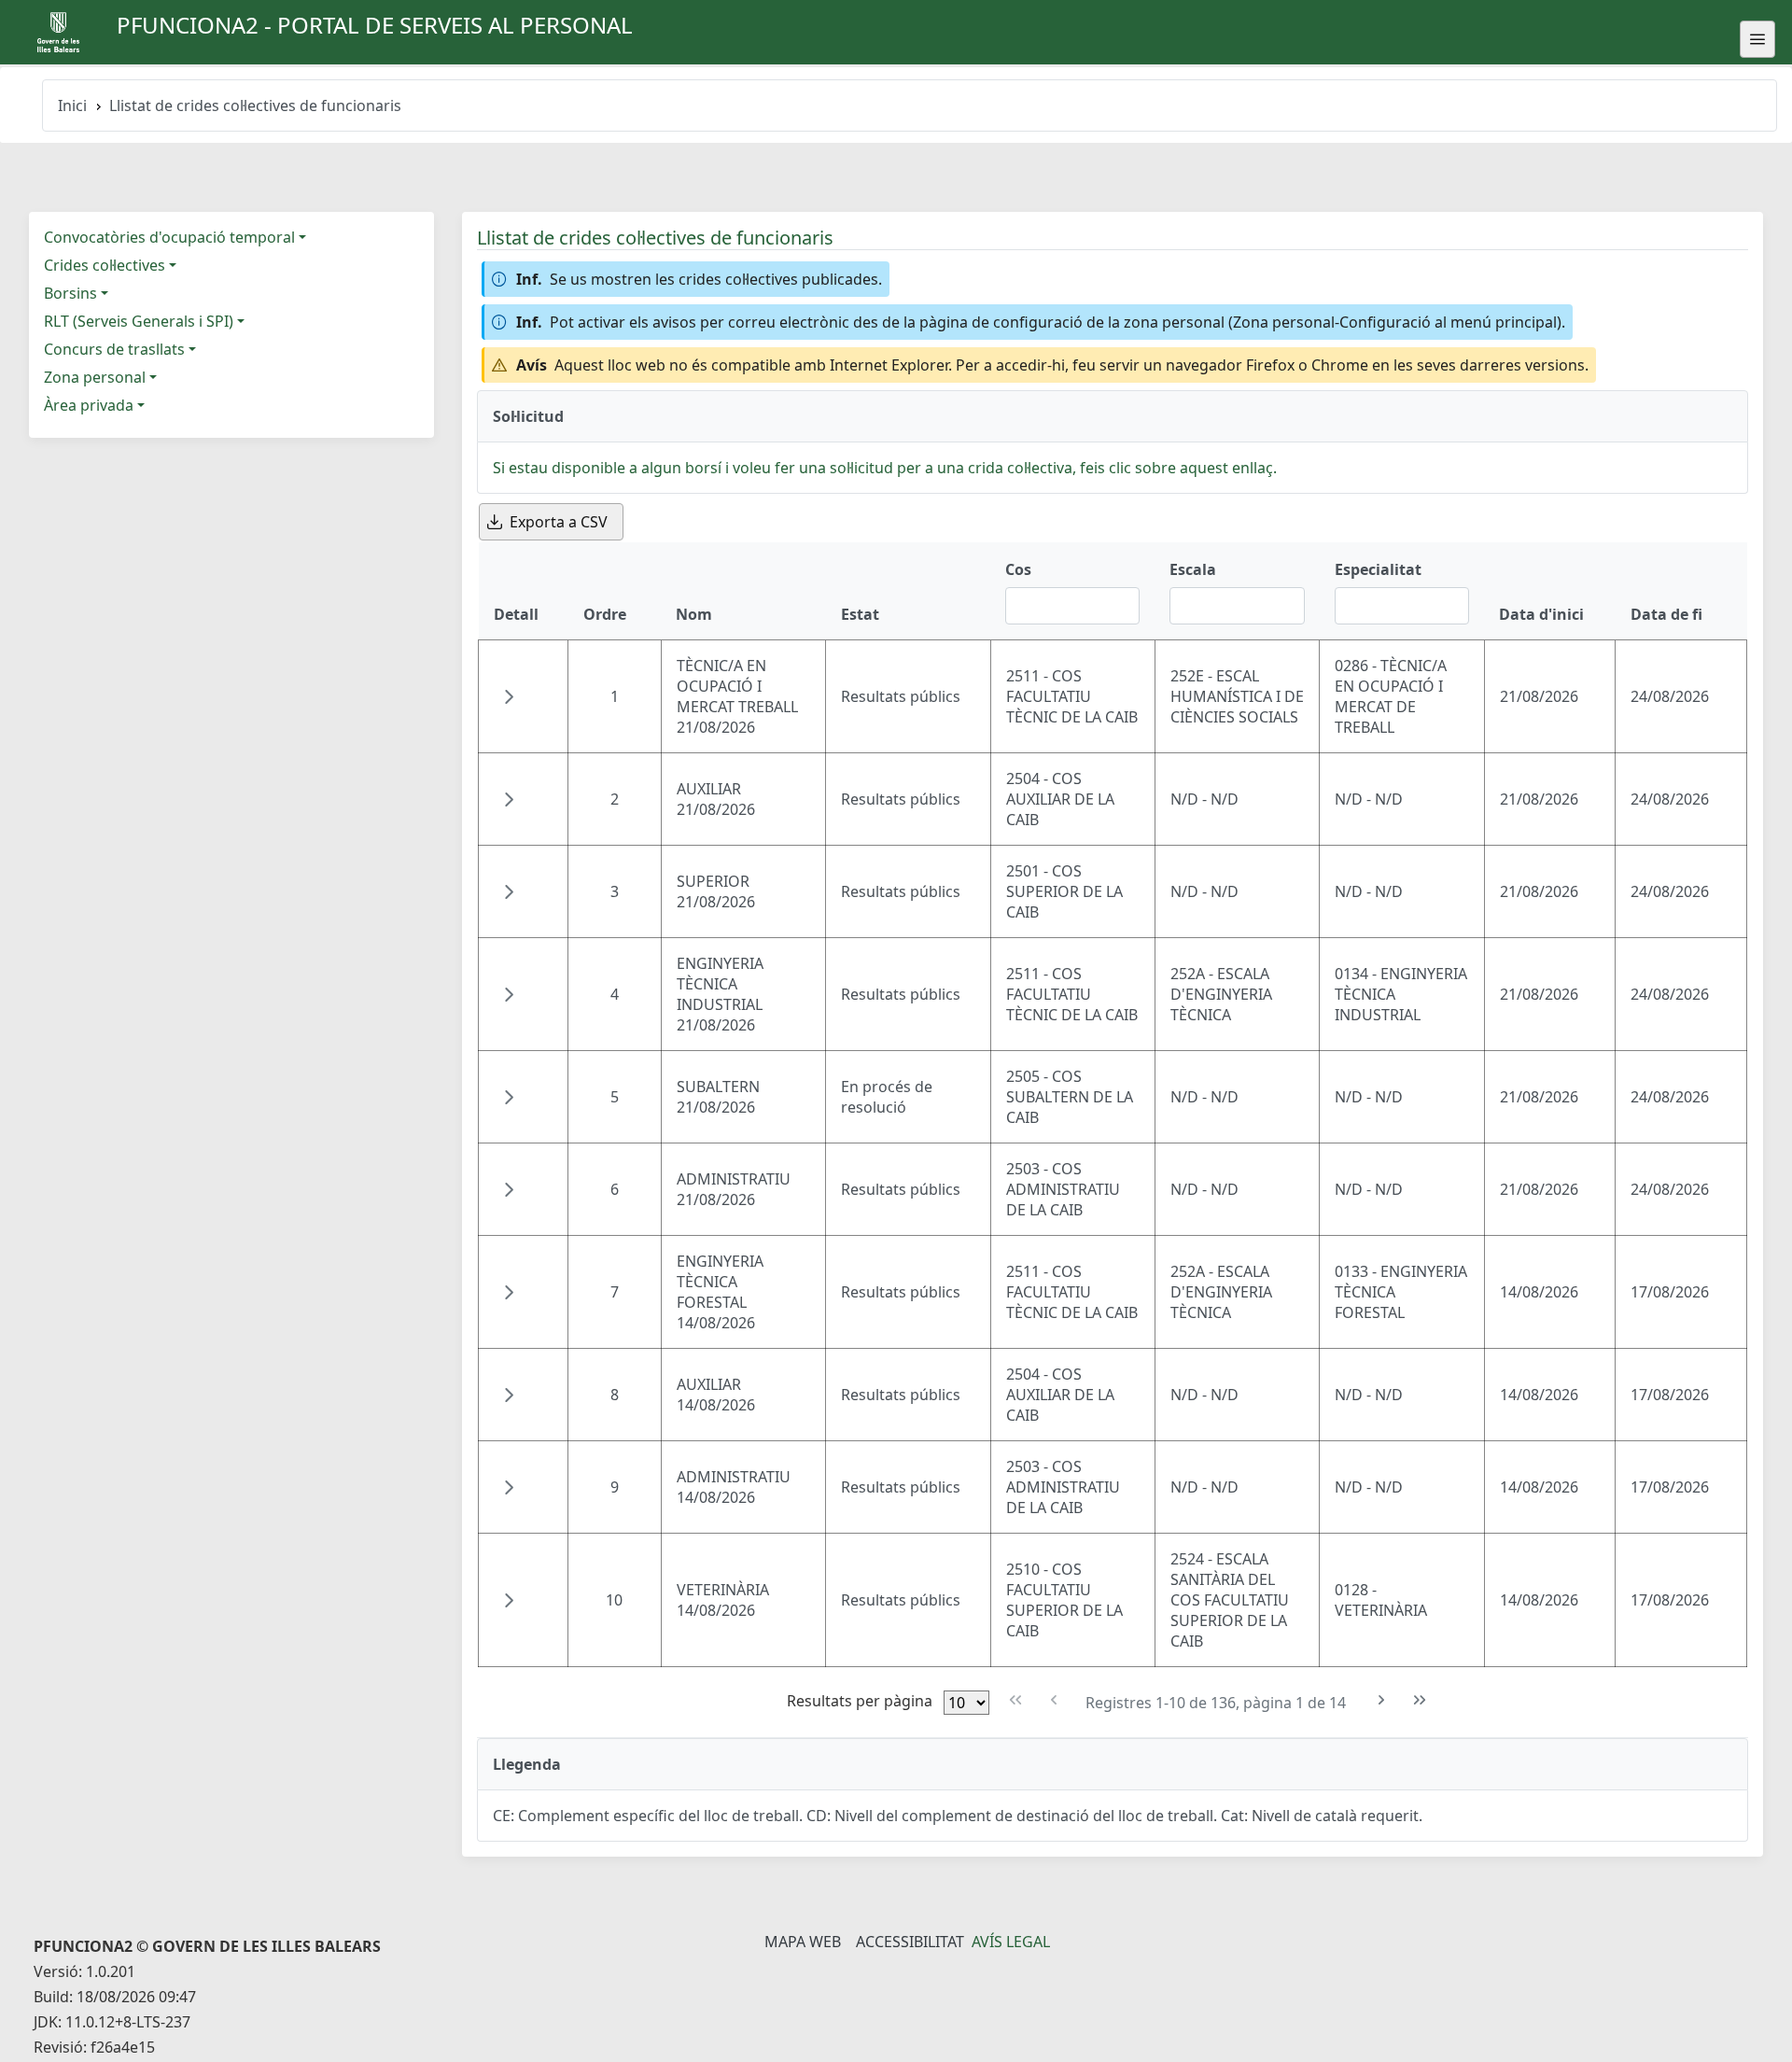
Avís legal (1011, 1942)
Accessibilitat (910, 1942)
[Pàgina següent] (1382, 1700)
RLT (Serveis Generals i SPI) (139, 321)
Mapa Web (803, 1942)
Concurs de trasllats (114, 349)
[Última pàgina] (1420, 1700)
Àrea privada (89, 405)
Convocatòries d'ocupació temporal (169, 237)
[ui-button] (1757, 39)
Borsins (70, 293)
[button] (509, 696)
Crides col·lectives (105, 265)
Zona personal (95, 377)
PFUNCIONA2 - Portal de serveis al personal (375, 25)
